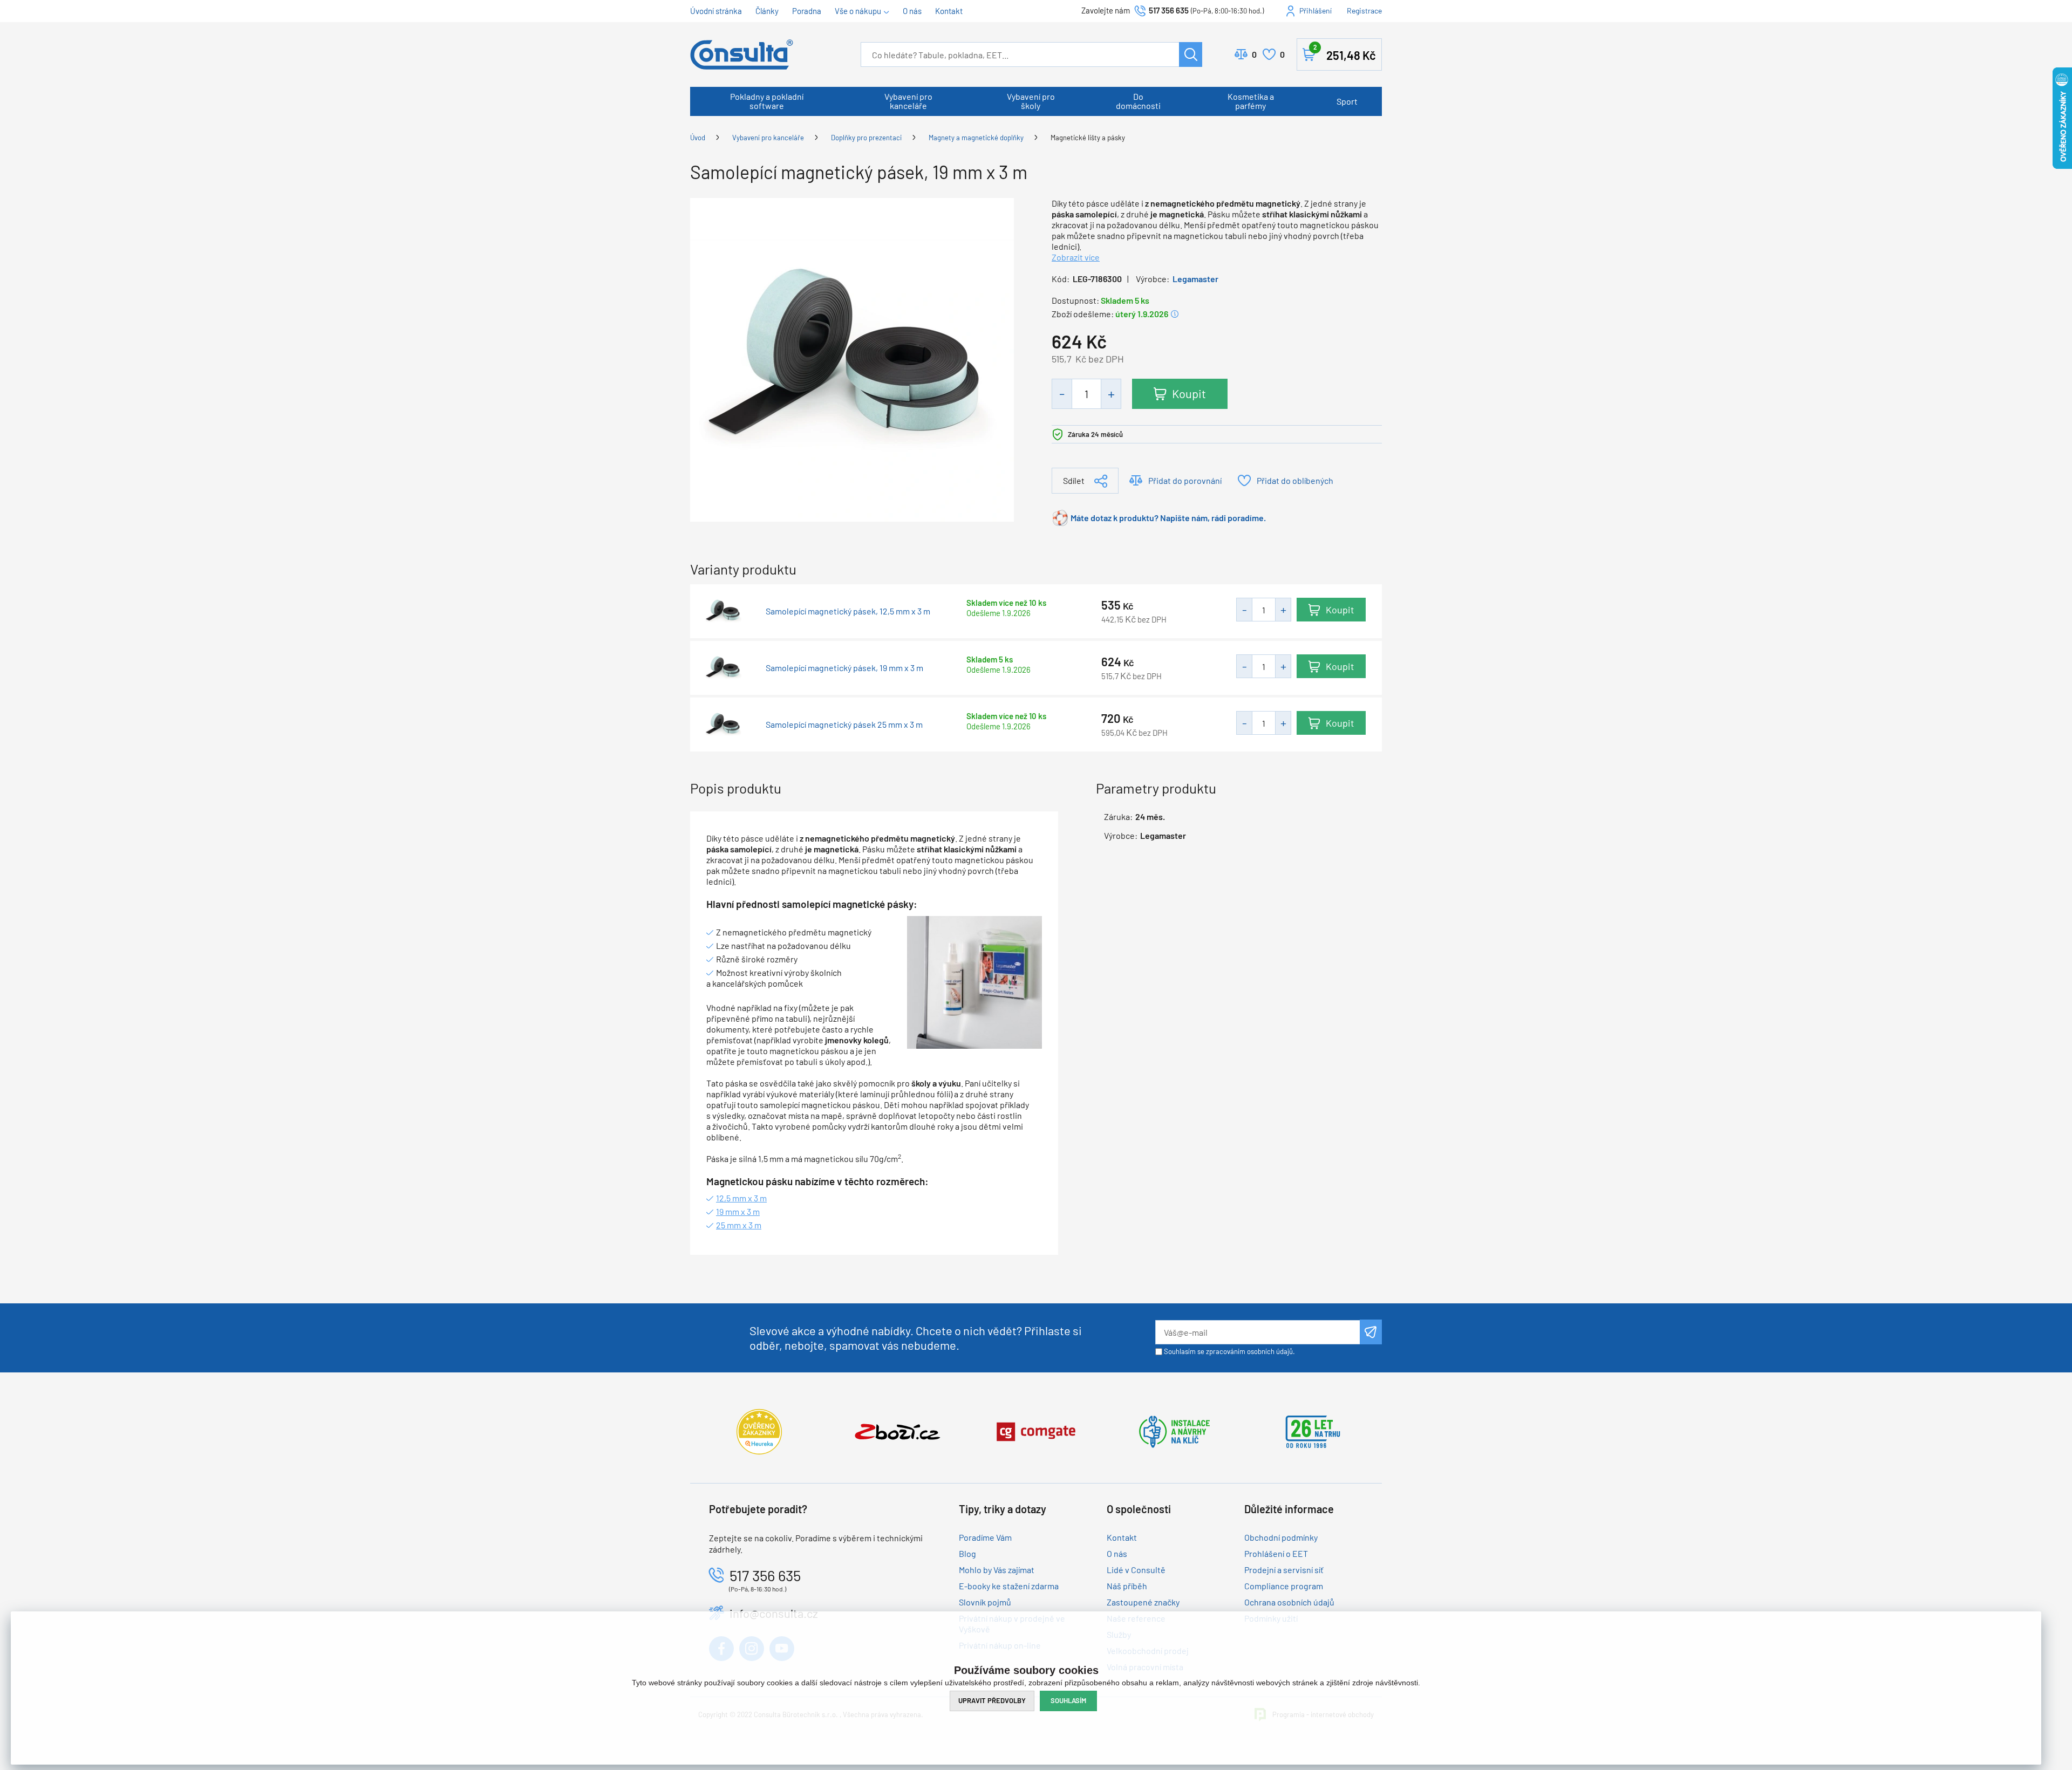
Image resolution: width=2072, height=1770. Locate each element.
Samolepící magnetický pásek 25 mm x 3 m (844, 725)
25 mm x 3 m (739, 1225)
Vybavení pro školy (1031, 101)
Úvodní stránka (716, 11)
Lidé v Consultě (1136, 1570)
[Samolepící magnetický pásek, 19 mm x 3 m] (852, 358)
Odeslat (1371, 1332)
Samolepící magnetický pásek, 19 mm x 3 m (844, 668)
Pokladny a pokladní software (767, 101)
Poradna (807, 11)
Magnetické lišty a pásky (1088, 138)
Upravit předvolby (992, 1700)
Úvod (698, 138)
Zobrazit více (1076, 257)
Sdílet (1074, 480)
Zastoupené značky (1143, 1602)
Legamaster (1195, 279)
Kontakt (949, 11)
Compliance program (1284, 1586)
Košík (1345, 53)
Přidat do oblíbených (1295, 480)
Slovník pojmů (985, 1602)
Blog (967, 1553)
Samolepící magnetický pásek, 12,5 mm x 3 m (848, 611)
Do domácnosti (1138, 101)
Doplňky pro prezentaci (866, 138)
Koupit (1189, 393)
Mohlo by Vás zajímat (997, 1570)
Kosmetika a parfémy (1251, 101)
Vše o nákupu (858, 11)
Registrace (1364, 11)
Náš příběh (1127, 1586)
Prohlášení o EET (1276, 1553)
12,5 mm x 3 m (741, 1198)
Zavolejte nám (1106, 10)
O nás (912, 11)
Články (767, 11)
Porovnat (1254, 54)
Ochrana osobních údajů (1289, 1602)
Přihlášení (1316, 11)
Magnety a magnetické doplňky (976, 138)
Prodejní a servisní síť (1284, 1570)
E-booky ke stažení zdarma (1009, 1586)
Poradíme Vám (985, 1537)
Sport (1347, 101)
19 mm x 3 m (738, 1211)
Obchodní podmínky (1281, 1537)
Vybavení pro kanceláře (908, 101)
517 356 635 (1169, 10)
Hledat (1191, 54)
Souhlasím (1068, 1700)
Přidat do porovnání (1185, 480)
